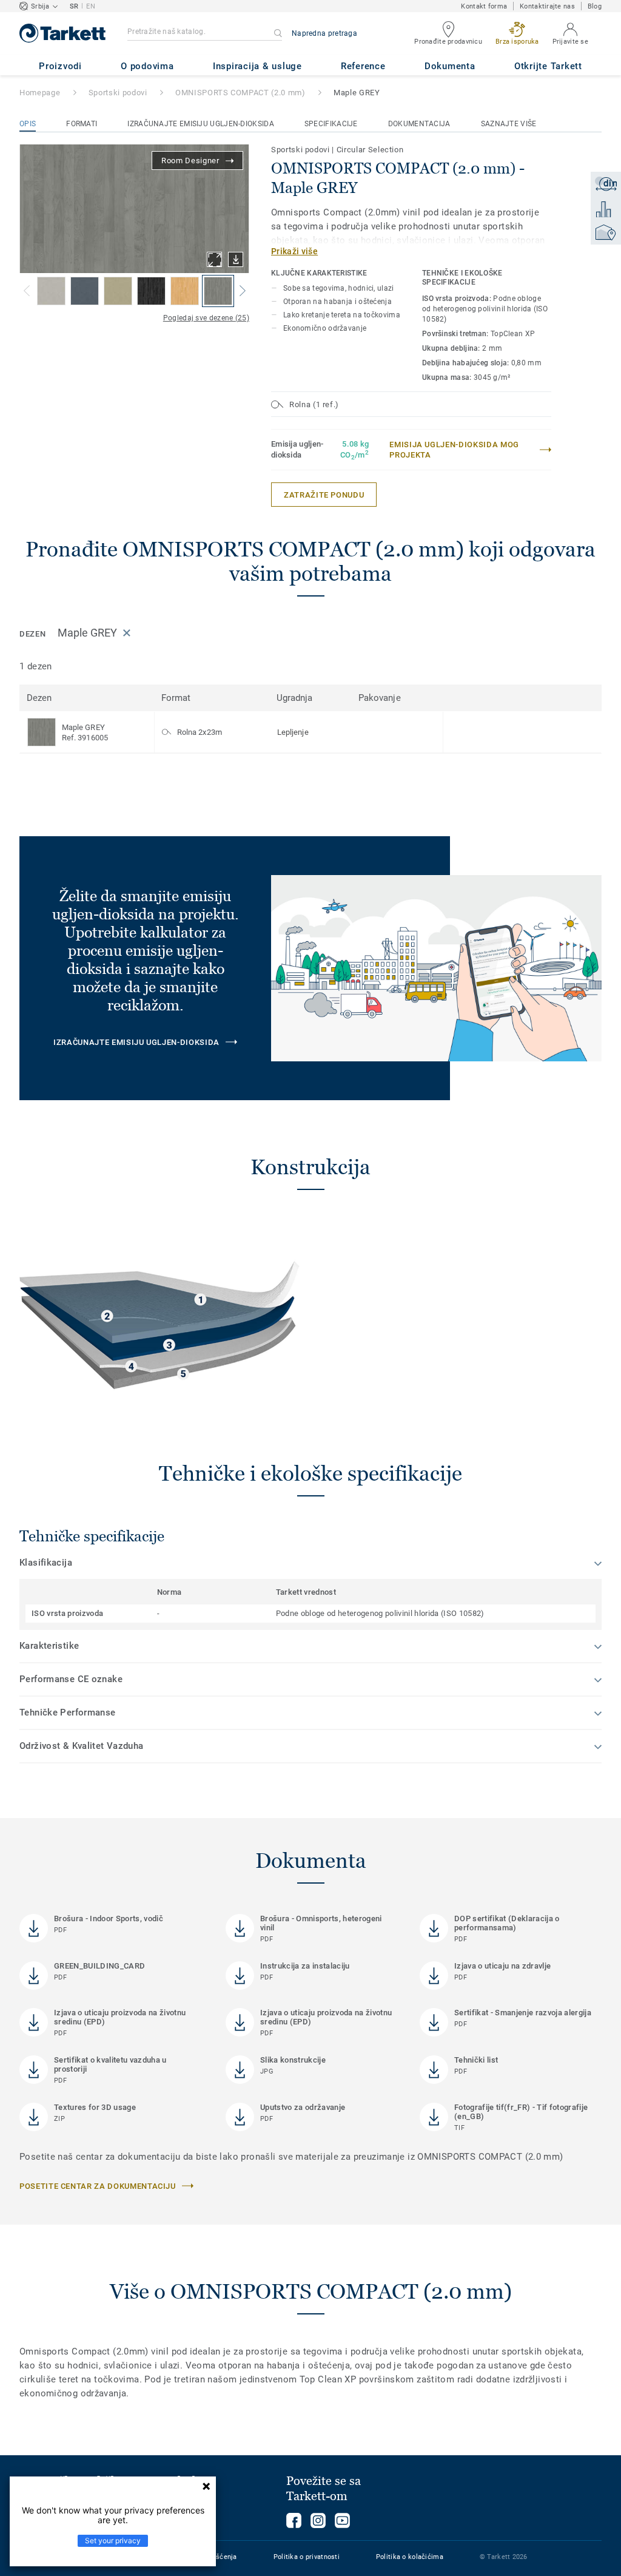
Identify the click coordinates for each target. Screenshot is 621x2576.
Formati (82, 124)
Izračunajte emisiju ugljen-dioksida (201, 124)
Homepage (40, 93)
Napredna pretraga (324, 33)
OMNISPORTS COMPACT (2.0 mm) (240, 93)
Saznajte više (509, 124)
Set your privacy (113, 2541)
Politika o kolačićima (410, 2557)
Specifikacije (331, 124)
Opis (28, 124)
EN (91, 6)
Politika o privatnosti (307, 2557)
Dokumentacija (419, 124)
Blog (595, 6)
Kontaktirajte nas (547, 6)
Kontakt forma (484, 6)
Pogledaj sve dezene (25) (206, 318)
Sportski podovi (118, 93)
